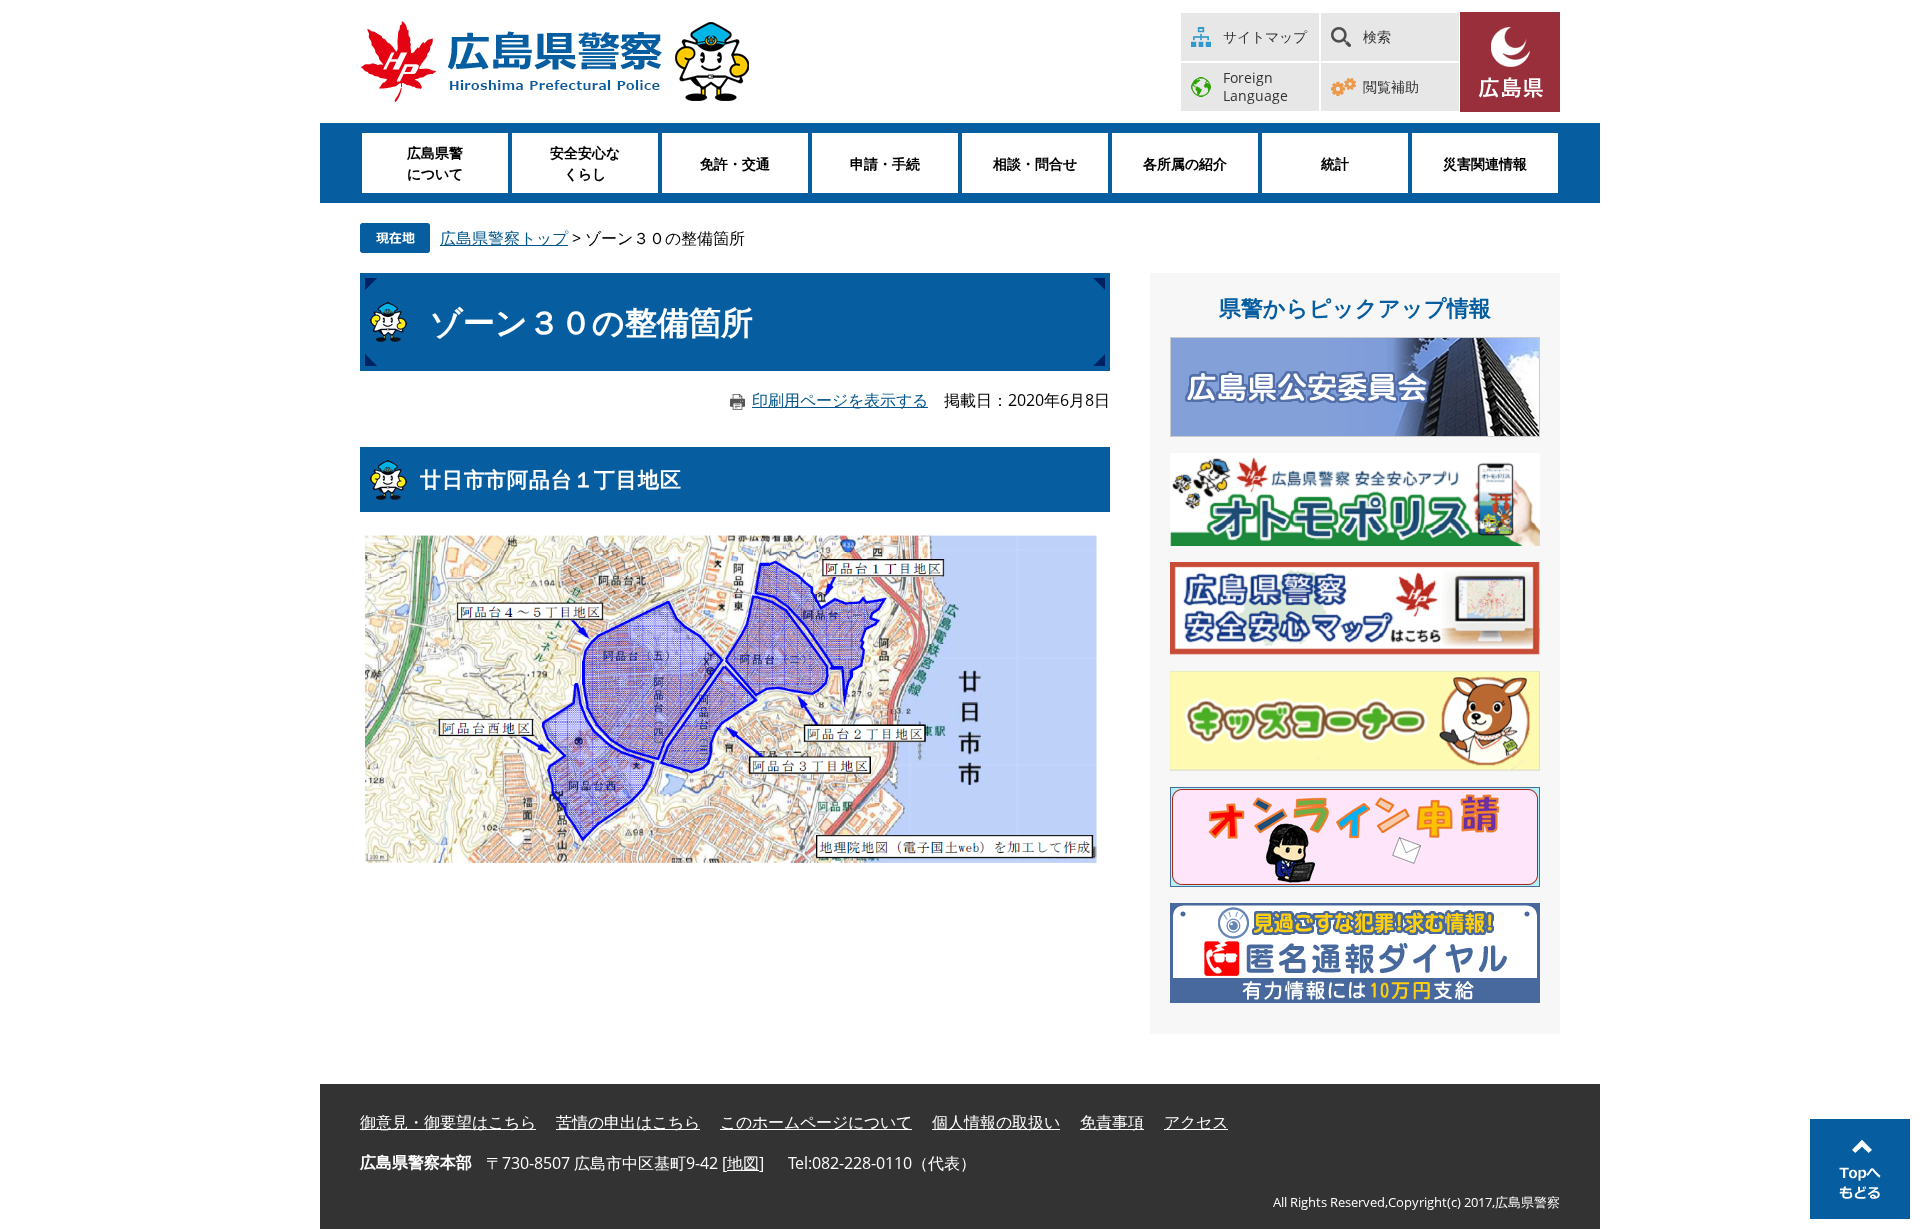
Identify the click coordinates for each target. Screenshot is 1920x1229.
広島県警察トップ (504, 238)
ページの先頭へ (1860, 1169)
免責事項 (1112, 1122)
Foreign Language (1255, 86)
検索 (1377, 36)
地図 (743, 1163)
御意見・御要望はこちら (448, 1122)
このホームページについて (816, 1122)
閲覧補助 (1391, 86)
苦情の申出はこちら (628, 1122)
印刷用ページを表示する (840, 400)
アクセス (1196, 1122)
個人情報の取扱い (996, 1122)
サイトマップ (1265, 36)
